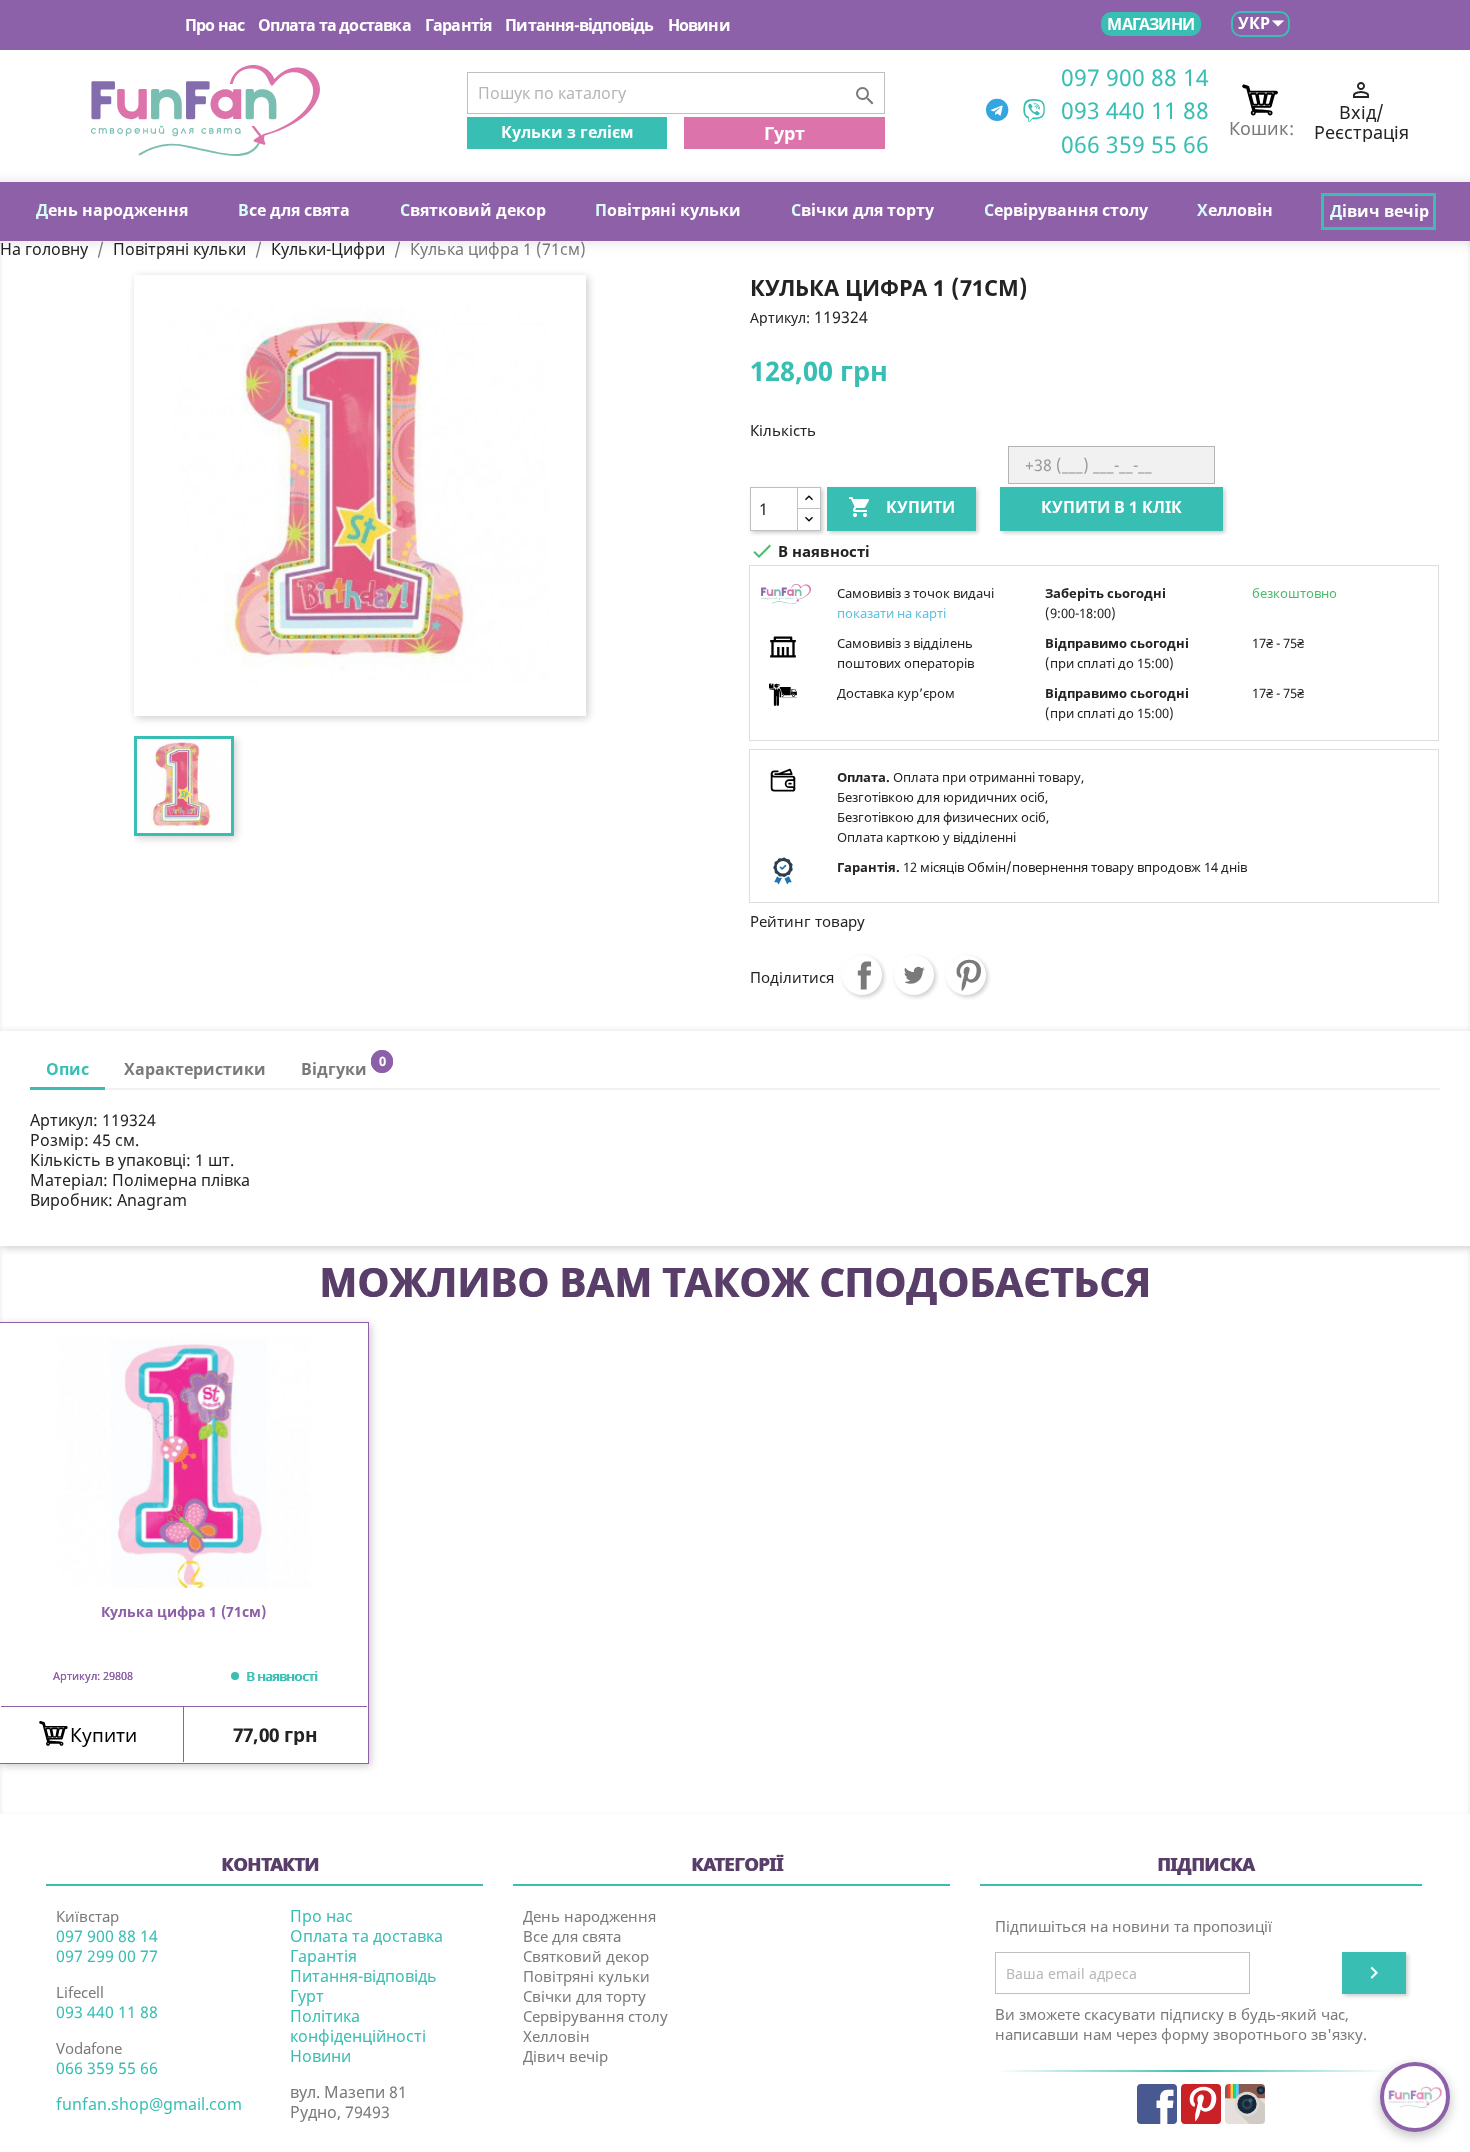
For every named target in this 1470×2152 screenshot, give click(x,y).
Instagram (1245, 2104)
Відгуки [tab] (343, 1066)
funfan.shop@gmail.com (149, 2104)
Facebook (1157, 2104)
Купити (901, 507)
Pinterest (966, 975)
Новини (699, 25)
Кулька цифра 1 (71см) (183, 1612)
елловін (1235, 210)
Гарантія (458, 25)
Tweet (914, 975)
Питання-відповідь (579, 25)
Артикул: (780, 317)
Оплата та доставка (334, 25)
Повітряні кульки (586, 1976)
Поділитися (862, 975)
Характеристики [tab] (195, 1069)
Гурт (784, 133)
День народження (589, 1916)
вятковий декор (473, 210)
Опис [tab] (67, 1069)
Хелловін (556, 2036)
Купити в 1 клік (1111, 507)
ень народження (112, 210)
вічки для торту (862, 210)
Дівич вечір (565, 2056)
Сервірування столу (595, 2016)
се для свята (294, 210)
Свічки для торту (584, 1996)
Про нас (214, 25)
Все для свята (572, 1936)
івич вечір (1379, 211)
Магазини (1150, 24)
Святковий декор (586, 1956)
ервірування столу (1066, 210)
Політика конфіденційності (358, 2026)
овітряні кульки (668, 210)
